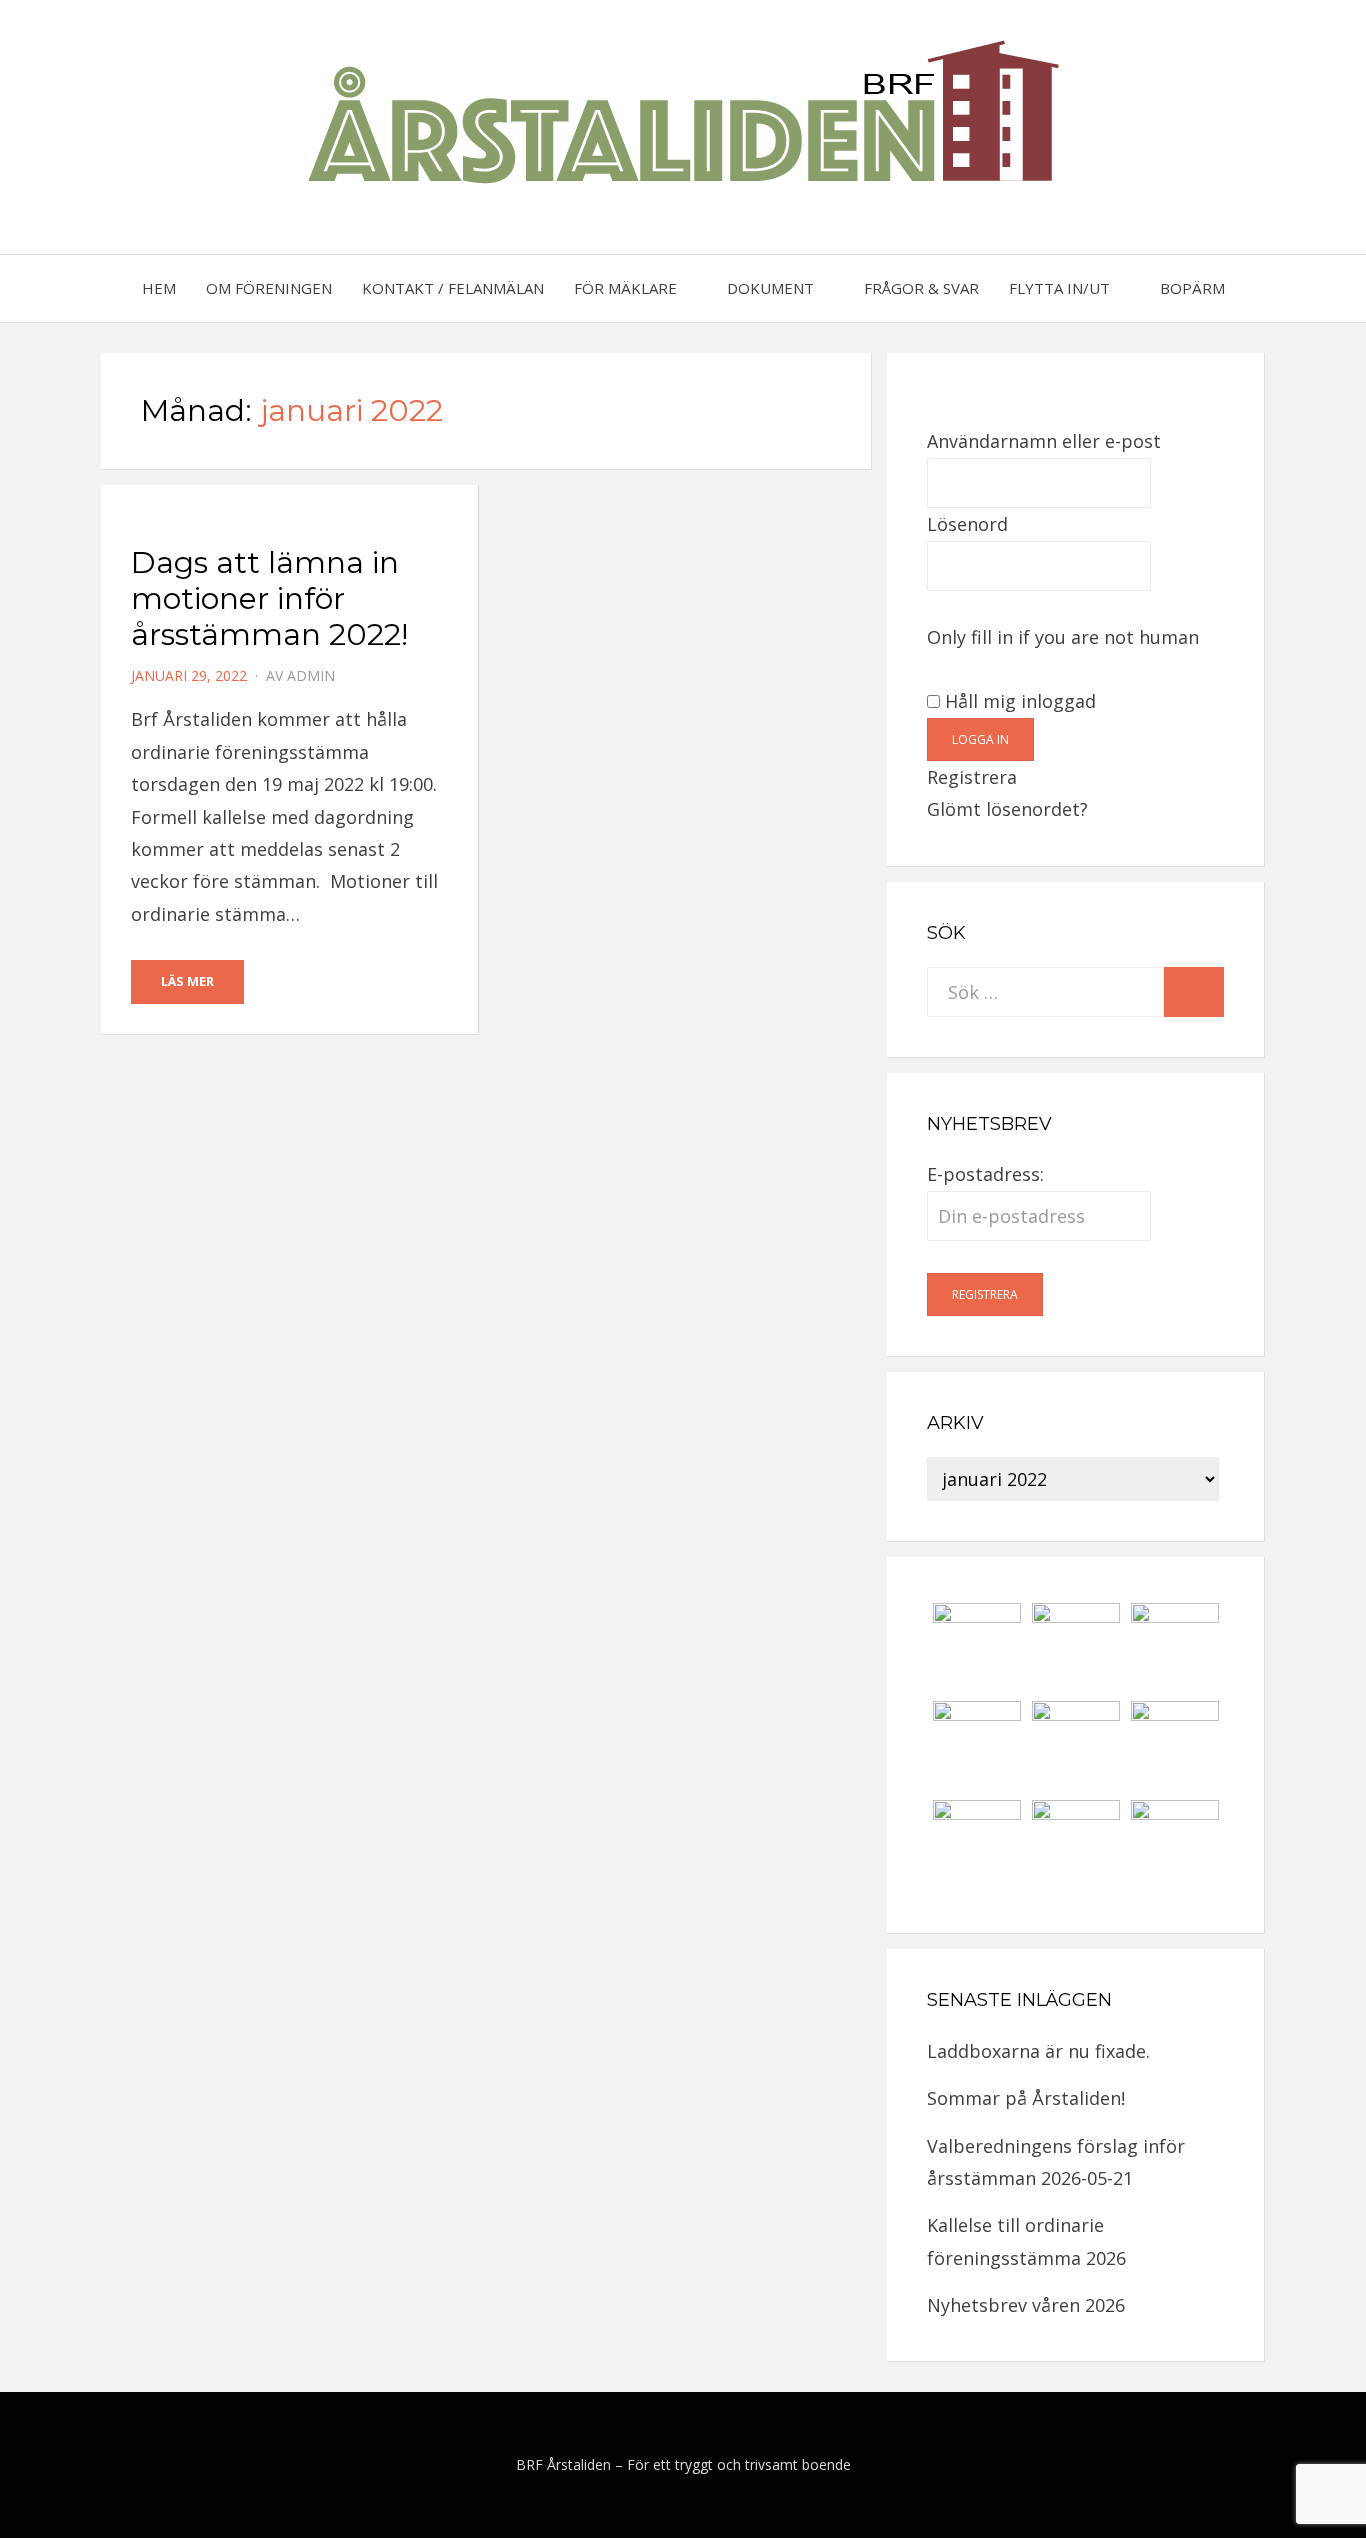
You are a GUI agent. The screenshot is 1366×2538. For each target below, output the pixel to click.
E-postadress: (985, 1174)
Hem (159, 288)
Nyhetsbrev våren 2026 (1026, 2305)
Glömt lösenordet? (1007, 809)
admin (311, 675)
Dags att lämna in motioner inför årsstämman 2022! (269, 598)
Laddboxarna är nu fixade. (1038, 2051)
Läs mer (187, 981)
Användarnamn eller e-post (1044, 441)
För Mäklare (625, 288)
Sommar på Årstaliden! (1026, 2098)
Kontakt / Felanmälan (453, 288)
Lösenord (967, 524)
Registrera (972, 777)
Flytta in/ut (1059, 288)
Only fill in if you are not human (1063, 637)
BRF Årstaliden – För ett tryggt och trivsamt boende (683, 2464)
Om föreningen (269, 288)
